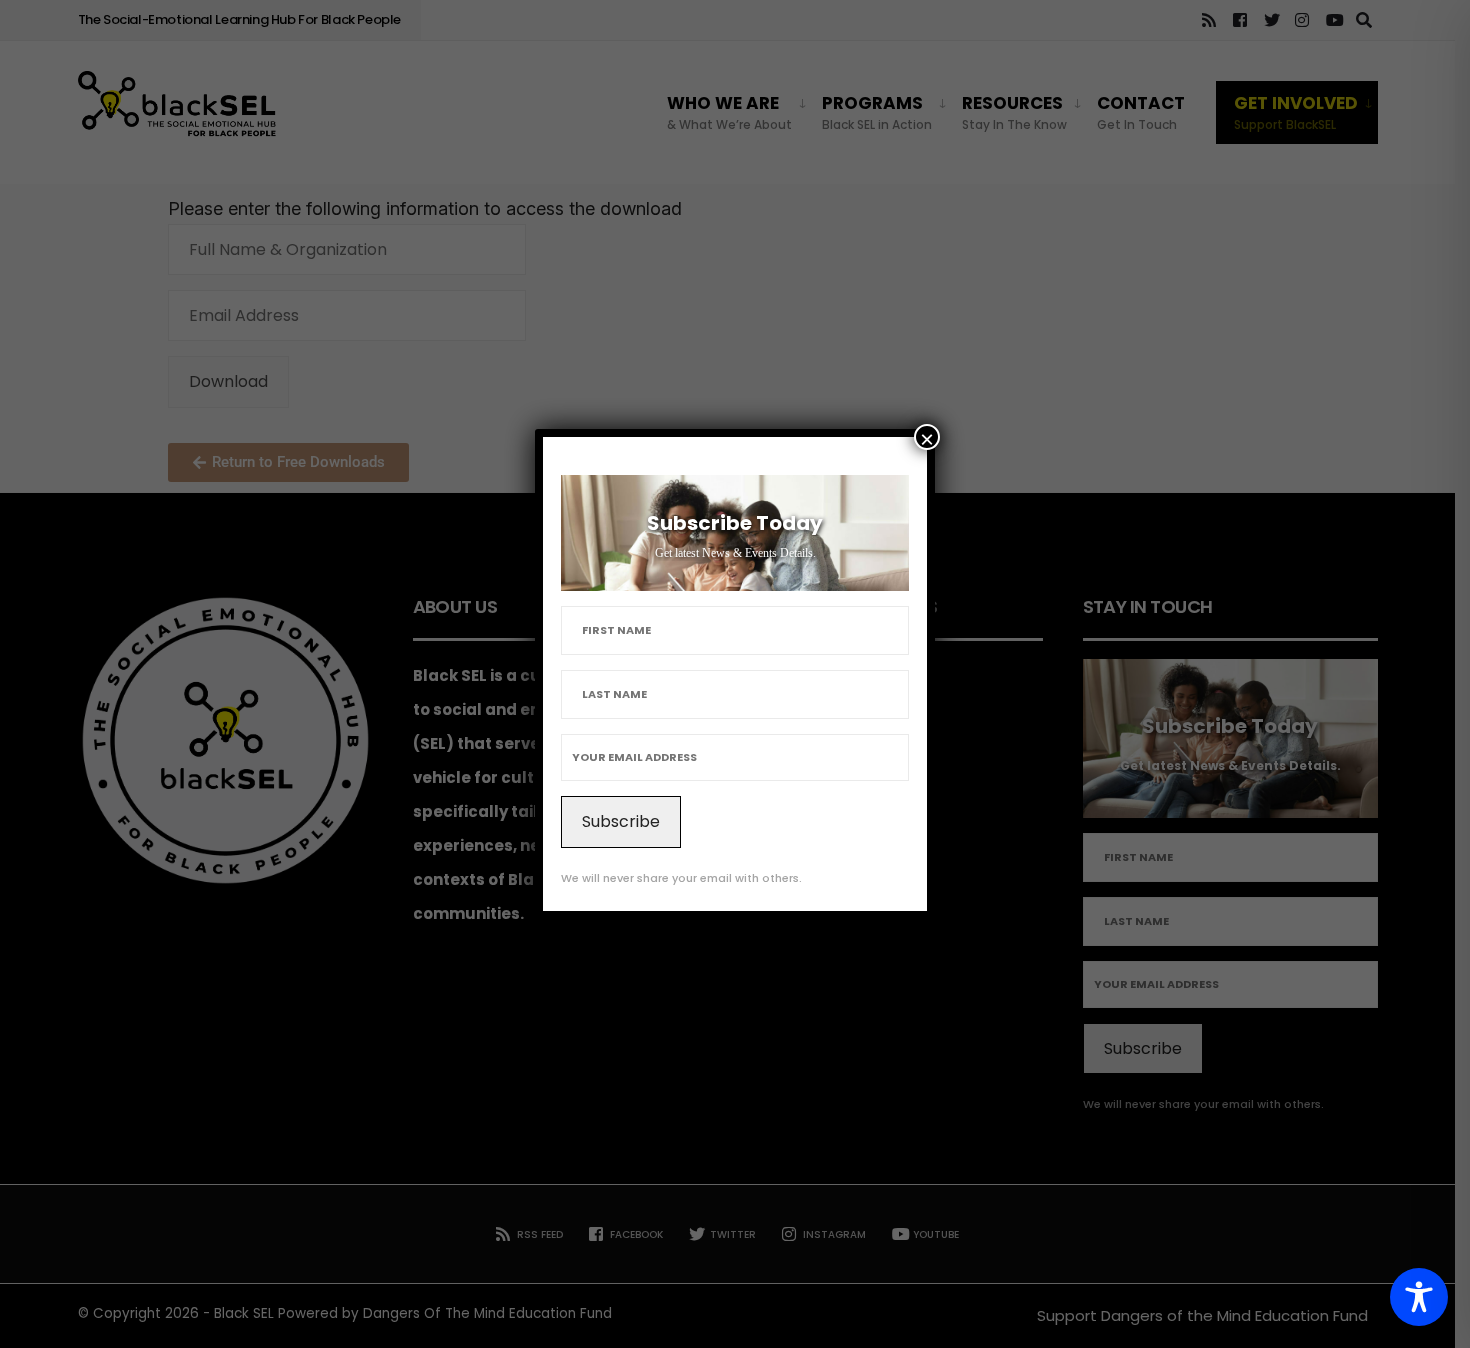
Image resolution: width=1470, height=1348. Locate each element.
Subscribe (621, 821)
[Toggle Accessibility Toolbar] (1419, 1297)
